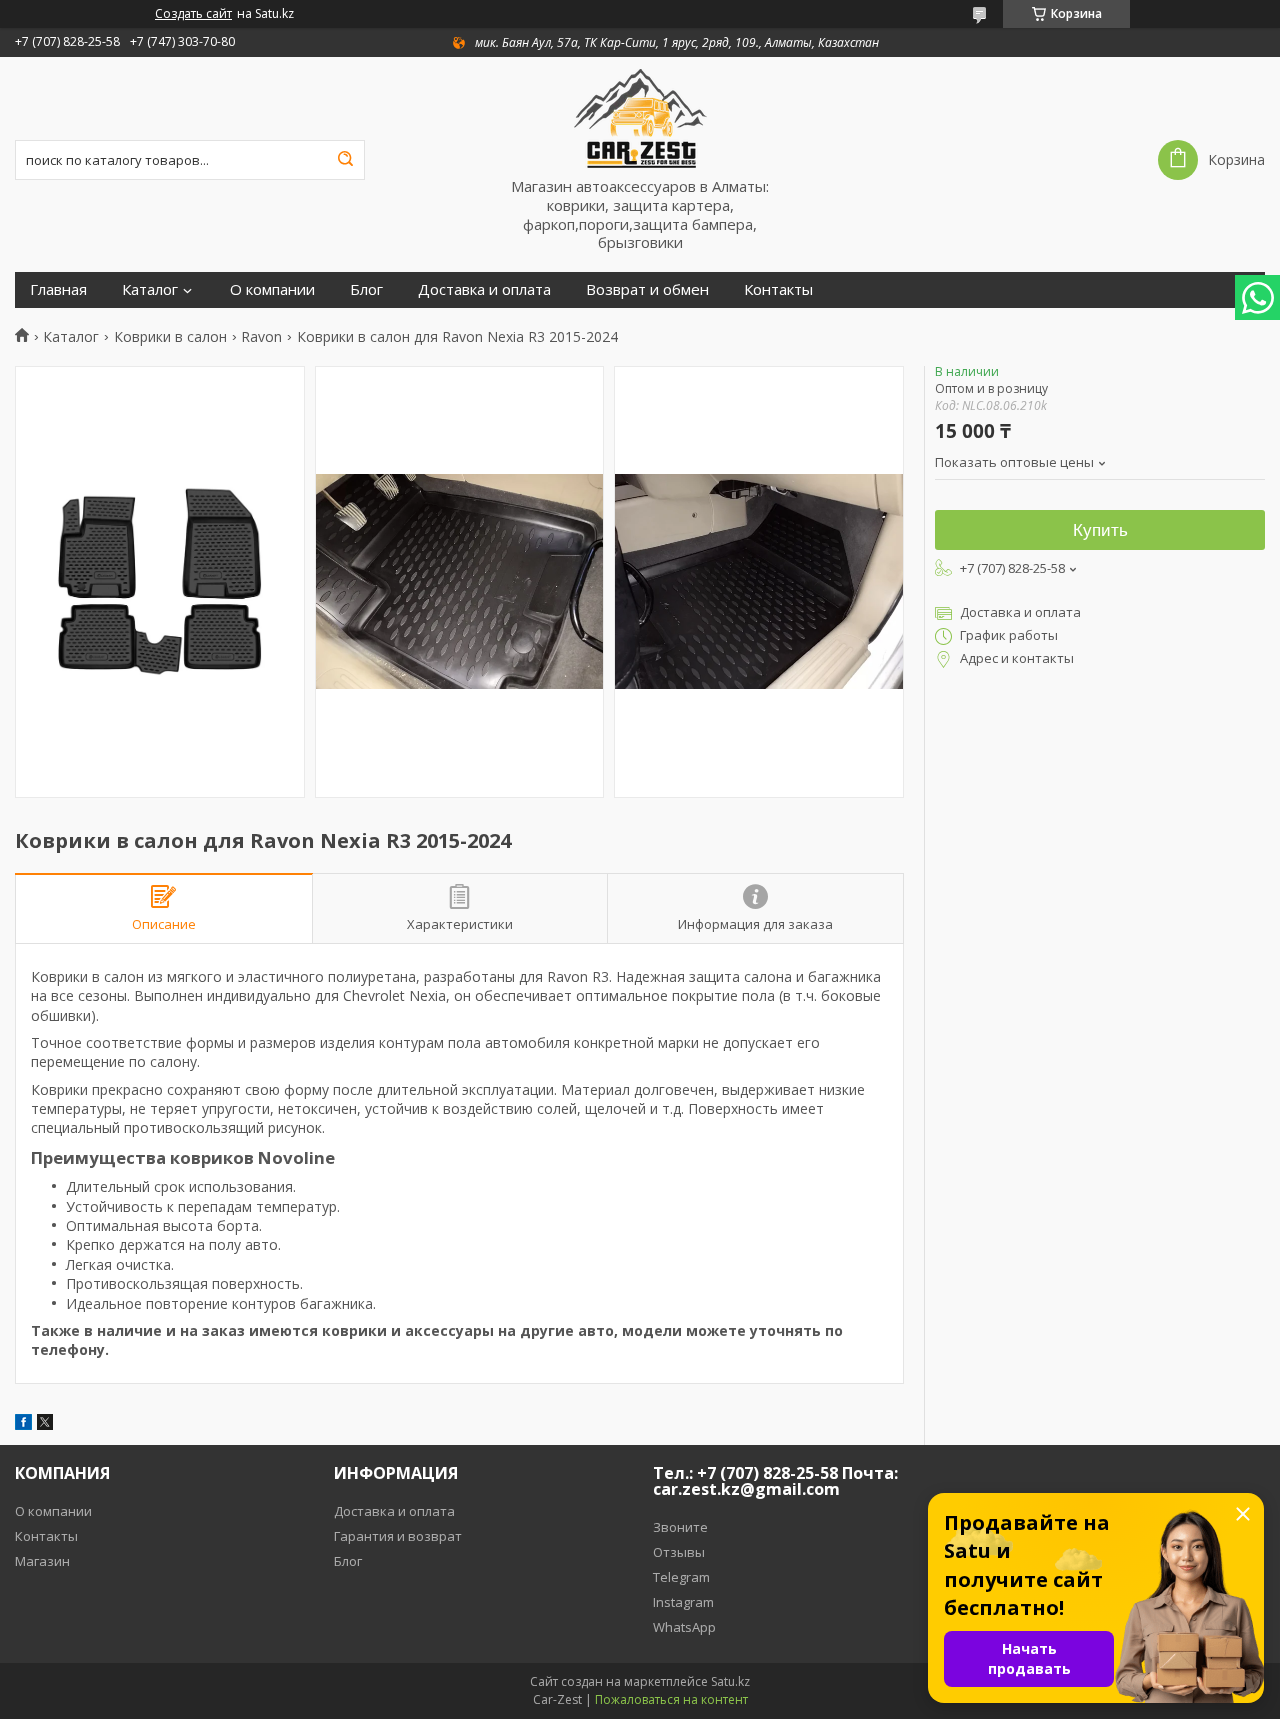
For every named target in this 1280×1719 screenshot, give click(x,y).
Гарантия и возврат (398, 1536)
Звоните (680, 1527)
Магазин (42, 1561)
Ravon (261, 337)
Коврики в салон (170, 337)
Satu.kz (730, 1681)
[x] (45, 1424)
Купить (1100, 530)
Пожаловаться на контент (671, 1699)
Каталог (150, 289)
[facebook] (23, 1424)
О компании (272, 289)
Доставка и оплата (484, 289)
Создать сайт (193, 14)
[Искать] (345, 160)
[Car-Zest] (640, 117)
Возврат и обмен (647, 289)
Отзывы (679, 1552)
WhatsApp (684, 1627)
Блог (366, 289)
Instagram (683, 1602)
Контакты (778, 289)
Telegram (681, 1577)
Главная (58, 289)
